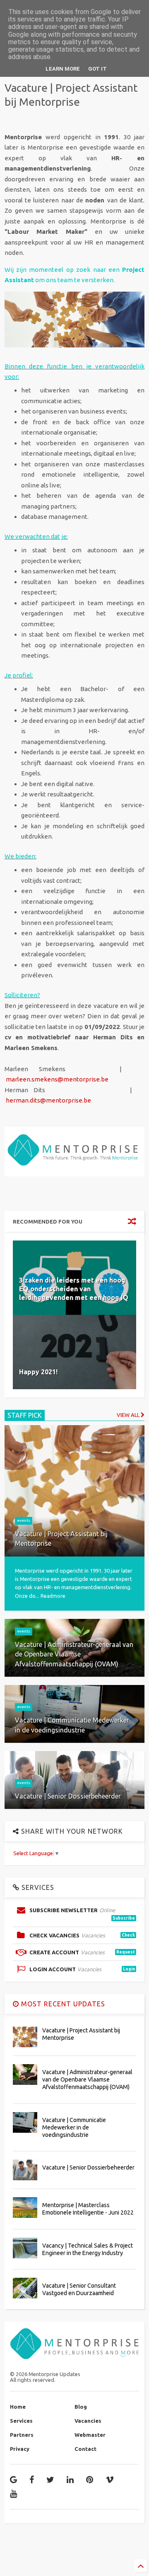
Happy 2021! (38, 1372)
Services (21, 2421)
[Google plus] (13, 2480)
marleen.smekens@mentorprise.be (57, 1079)
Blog (81, 2407)
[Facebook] (32, 2480)
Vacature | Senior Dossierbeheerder (88, 2167)
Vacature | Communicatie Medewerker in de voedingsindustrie (74, 2127)
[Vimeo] (110, 2480)
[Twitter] (50, 2480)
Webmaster (90, 2435)
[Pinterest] (90, 2480)
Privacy (20, 2449)
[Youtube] (13, 2494)
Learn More (63, 69)
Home (18, 2407)
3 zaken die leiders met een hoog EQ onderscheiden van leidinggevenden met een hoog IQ (74, 1289)
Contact (85, 2449)
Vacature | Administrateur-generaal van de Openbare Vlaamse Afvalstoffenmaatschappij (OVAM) (87, 2079)
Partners (22, 2435)
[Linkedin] (70, 2480)
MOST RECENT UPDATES (62, 2004)
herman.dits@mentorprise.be (48, 1100)
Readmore (53, 1596)
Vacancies (88, 2421)
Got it (97, 69)
